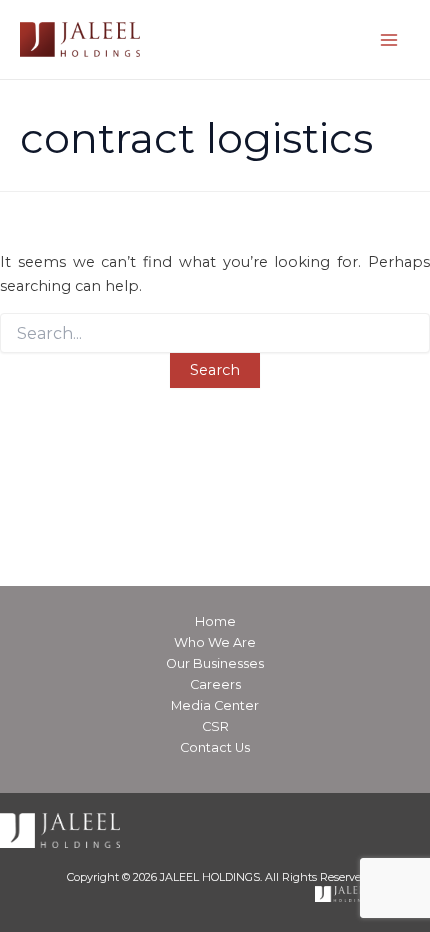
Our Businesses (215, 663)
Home (215, 621)
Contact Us (215, 747)
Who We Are (215, 642)
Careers (215, 684)
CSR (215, 726)
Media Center (215, 705)
